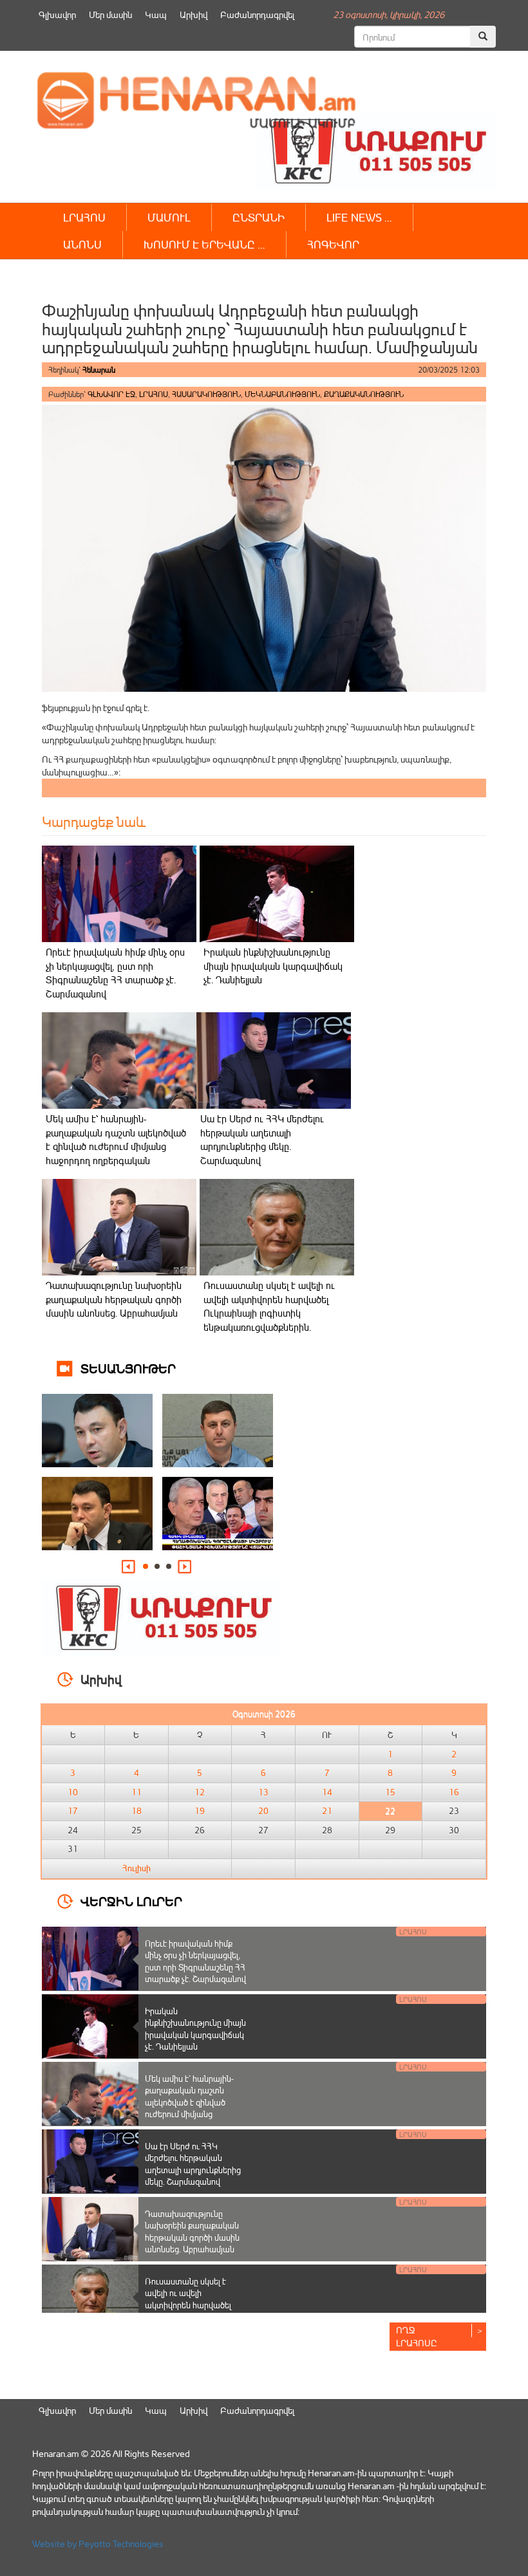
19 (200, 1811)
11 (137, 1792)
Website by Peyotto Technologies (98, 2544)
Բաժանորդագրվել (257, 14)
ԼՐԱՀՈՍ (84, 217)
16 (454, 1792)
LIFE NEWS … (359, 217)
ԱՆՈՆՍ (82, 244)
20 (263, 1811)
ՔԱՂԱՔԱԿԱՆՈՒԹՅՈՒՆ (364, 394)
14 (327, 1792)
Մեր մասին (110, 14)
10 (73, 1792)
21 (327, 1811)
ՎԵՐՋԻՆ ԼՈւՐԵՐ (131, 1901)
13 (263, 1792)
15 (390, 1792)
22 (390, 1811)
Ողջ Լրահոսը (417, 2336)
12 (200, 1792)
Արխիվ (193, 14)
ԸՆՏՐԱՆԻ (259, 217)
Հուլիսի (137, 1868)
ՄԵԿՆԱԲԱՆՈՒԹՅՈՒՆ (282, 394)
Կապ (156, 14)
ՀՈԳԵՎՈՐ (333, 244)
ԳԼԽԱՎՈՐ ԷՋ (111, 394)
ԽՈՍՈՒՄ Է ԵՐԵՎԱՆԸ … (204, 244)
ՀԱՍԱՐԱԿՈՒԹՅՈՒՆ (206, 394)
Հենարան (99, 370)
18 (137, 1811)
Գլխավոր (57, 14)
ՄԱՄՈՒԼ (169, 217)
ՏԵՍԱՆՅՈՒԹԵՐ (128, 1368)
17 (73, 1811)
